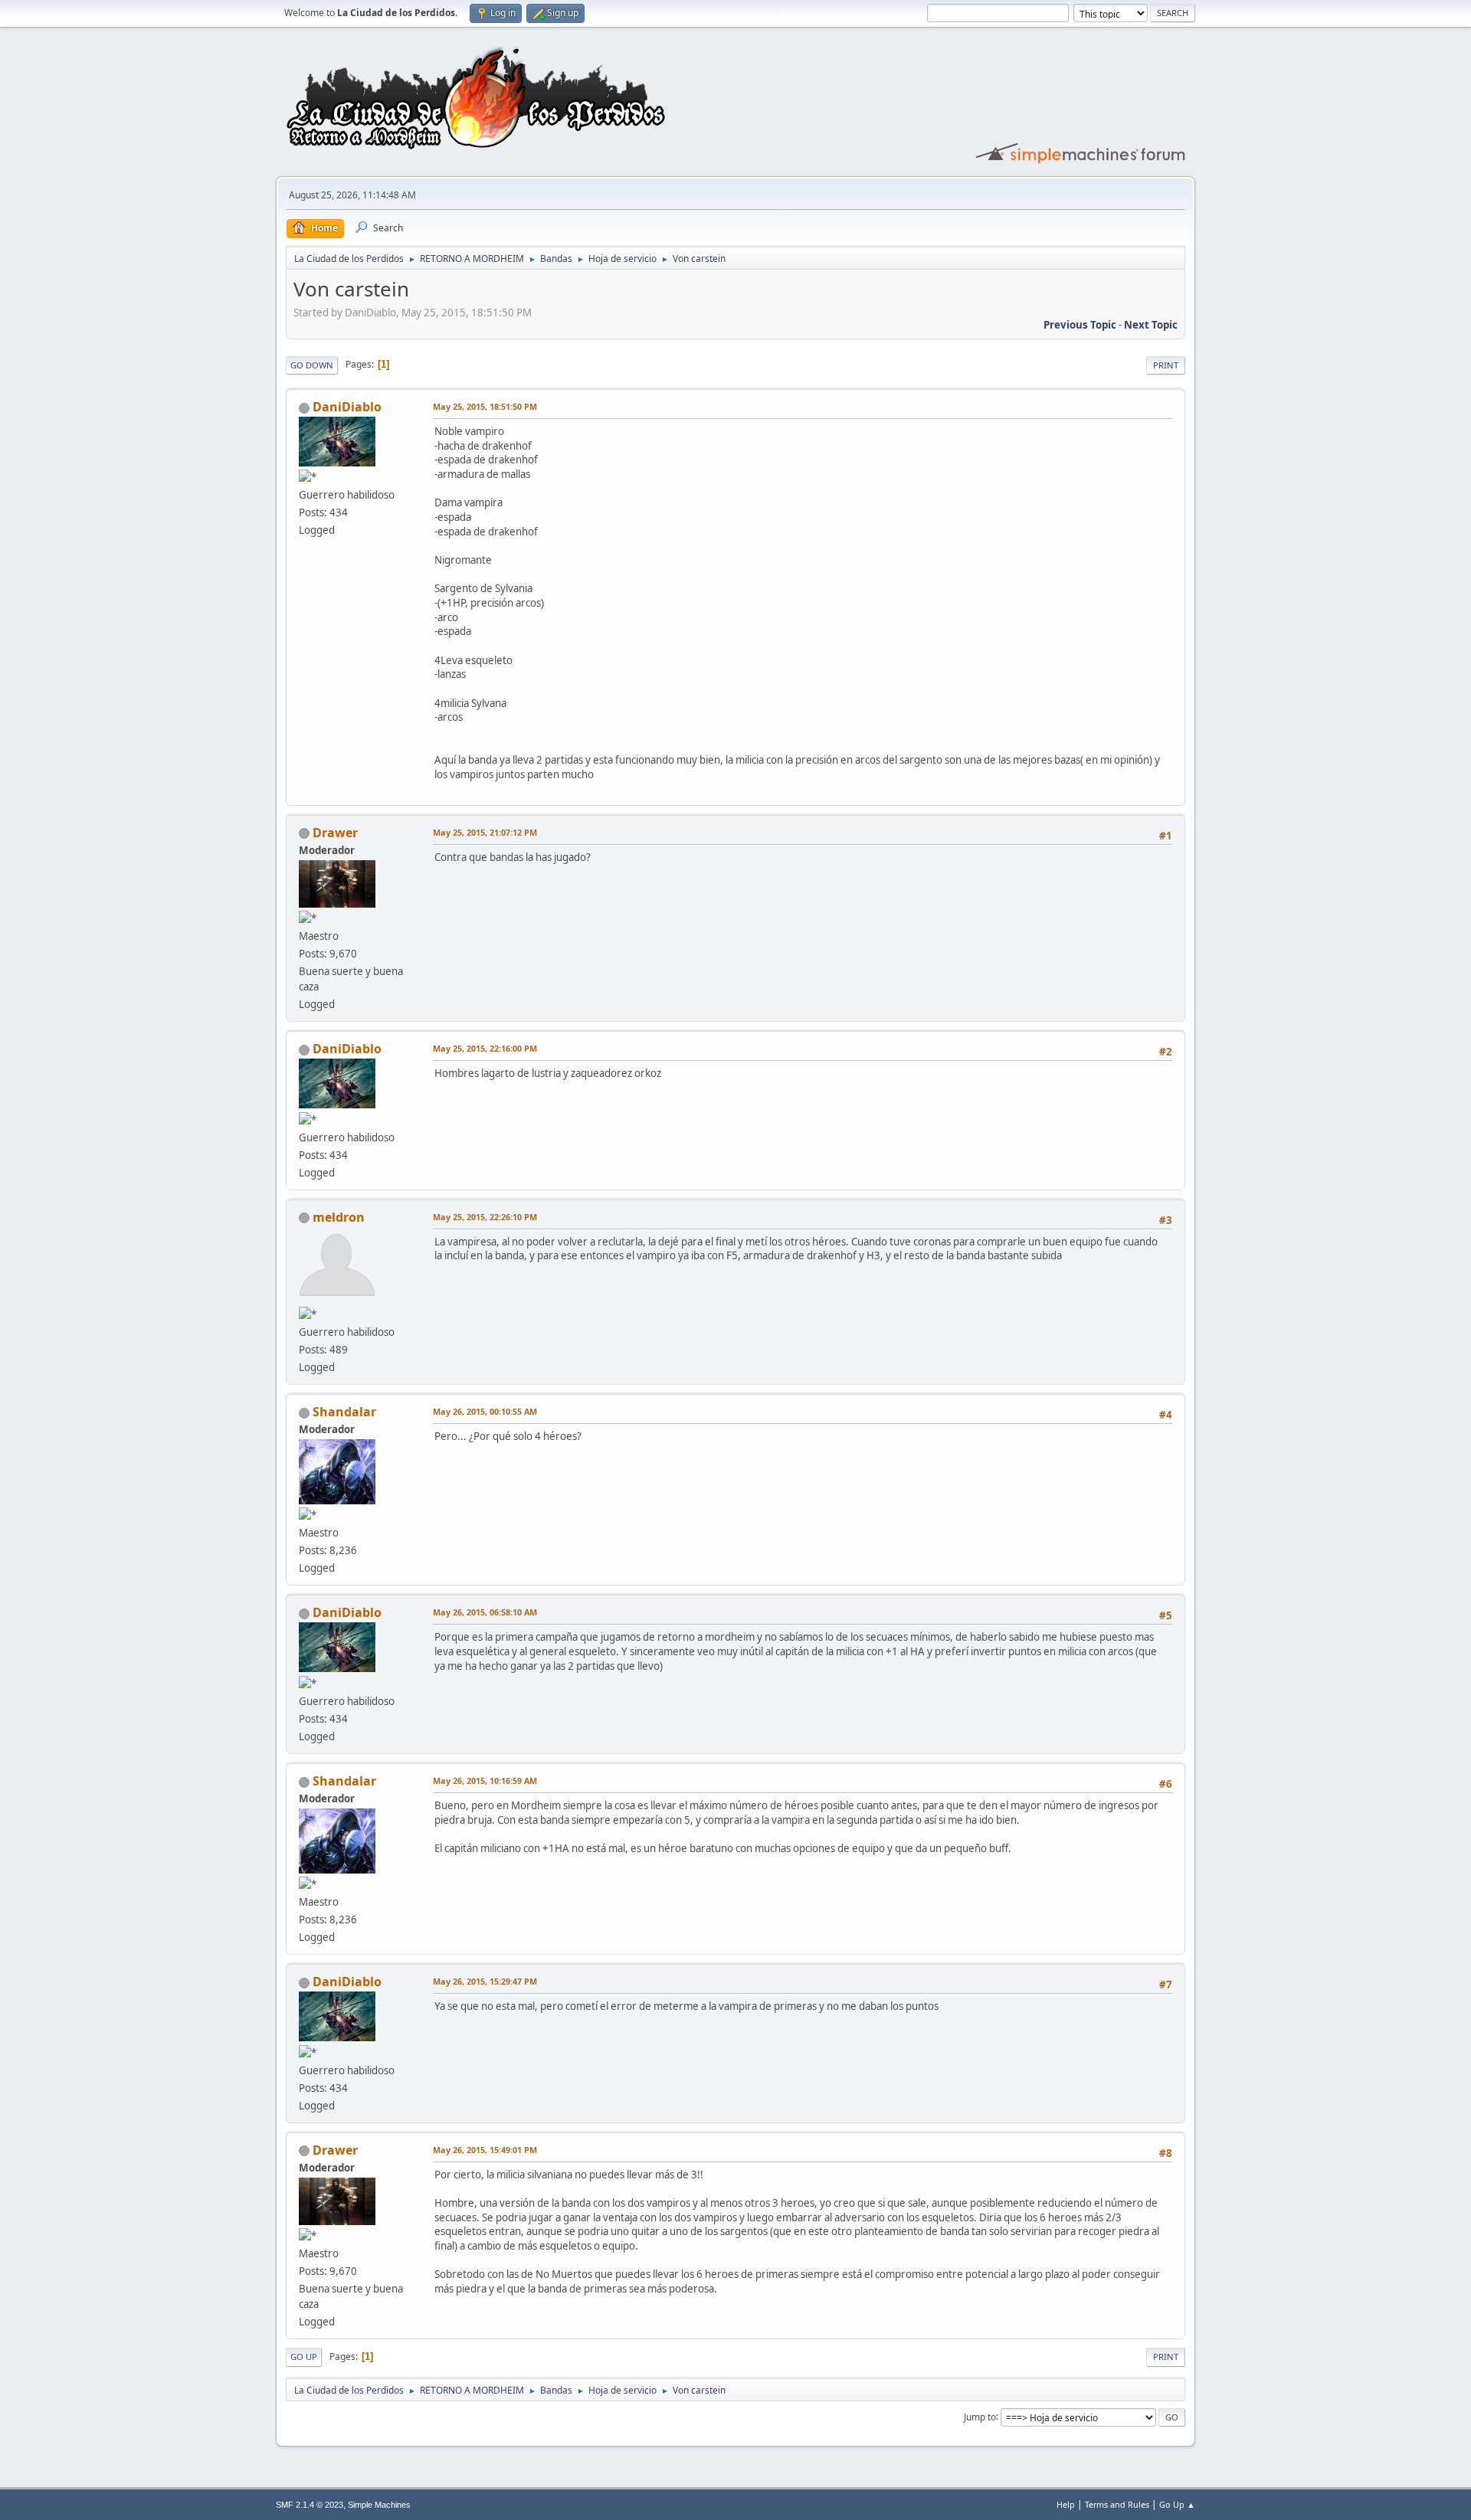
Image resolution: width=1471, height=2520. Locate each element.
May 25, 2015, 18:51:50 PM (485, 406)
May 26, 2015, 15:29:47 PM (485, 1981)
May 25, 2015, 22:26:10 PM (485, 1217)
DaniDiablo (347, 407)
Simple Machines (379, 2505)
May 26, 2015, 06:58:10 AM (485, 1612)
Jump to (980, 2416)
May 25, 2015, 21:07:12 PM (485, 832)
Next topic (1151, 325)
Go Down (312, 365)
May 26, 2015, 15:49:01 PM (485, 2150)
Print (1166, 365)
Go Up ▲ (1177, 2504)
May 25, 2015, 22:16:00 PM (485, 1048)
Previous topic (1080, 325)
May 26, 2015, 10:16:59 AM (485, 1780)
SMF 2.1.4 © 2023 (310, 2505)
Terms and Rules (1117, 2504)
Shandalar (344, 1412)
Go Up (304, 2356)
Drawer (335, 833)
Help (1066, 2504)
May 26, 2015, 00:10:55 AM (485, 1411)
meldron (339, 1217)
